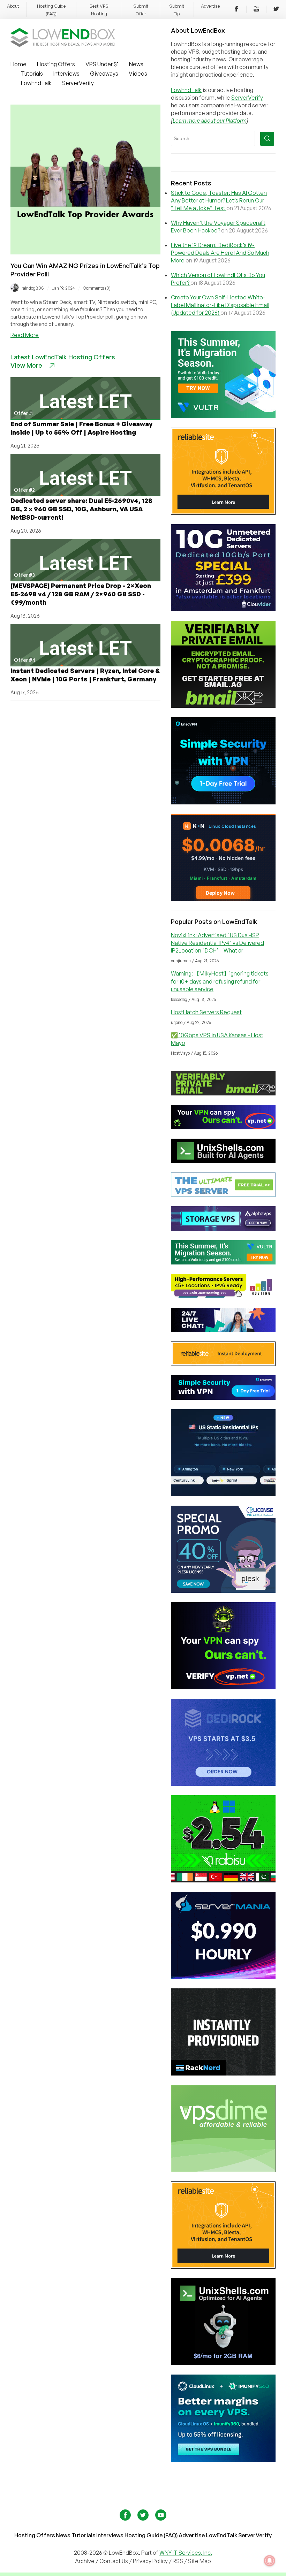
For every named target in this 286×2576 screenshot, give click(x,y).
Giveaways (104, 74)
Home (18, 64)
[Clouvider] (223, 609)
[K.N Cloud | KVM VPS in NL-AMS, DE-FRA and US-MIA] (223, 899)
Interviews (66, 74)
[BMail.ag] (223, 706)
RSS (178, 2561)
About (13, 6)
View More (26, 365)
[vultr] (223, 416)
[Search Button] (267, 139)
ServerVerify (78, 83)
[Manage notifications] (270, 2561)
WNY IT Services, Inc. (186, 2553)
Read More (25, 335)
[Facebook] (236, 10)
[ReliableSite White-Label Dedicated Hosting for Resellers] (223, 513)
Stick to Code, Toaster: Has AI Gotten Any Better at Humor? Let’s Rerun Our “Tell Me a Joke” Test (219, 200)
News (136, 64)
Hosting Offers (56, 64)
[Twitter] (276, 10)
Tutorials (32, 74)
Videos (138, 74)
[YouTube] (256, 10)
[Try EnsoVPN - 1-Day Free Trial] (223, 802)
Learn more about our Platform (210, 121)
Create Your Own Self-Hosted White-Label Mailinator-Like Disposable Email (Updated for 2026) (220, 305)
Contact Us (114, 2561)
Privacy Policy (150, 2561)
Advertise (210, 6)
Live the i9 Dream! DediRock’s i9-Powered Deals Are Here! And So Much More (220, 253)
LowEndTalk (36, 83)
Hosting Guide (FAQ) (151, 2535)
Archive (85, 2561)
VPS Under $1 (102, 64)
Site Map (200, 2561)
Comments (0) (97, 288)
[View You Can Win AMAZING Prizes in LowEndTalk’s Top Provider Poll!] (85, 252)
